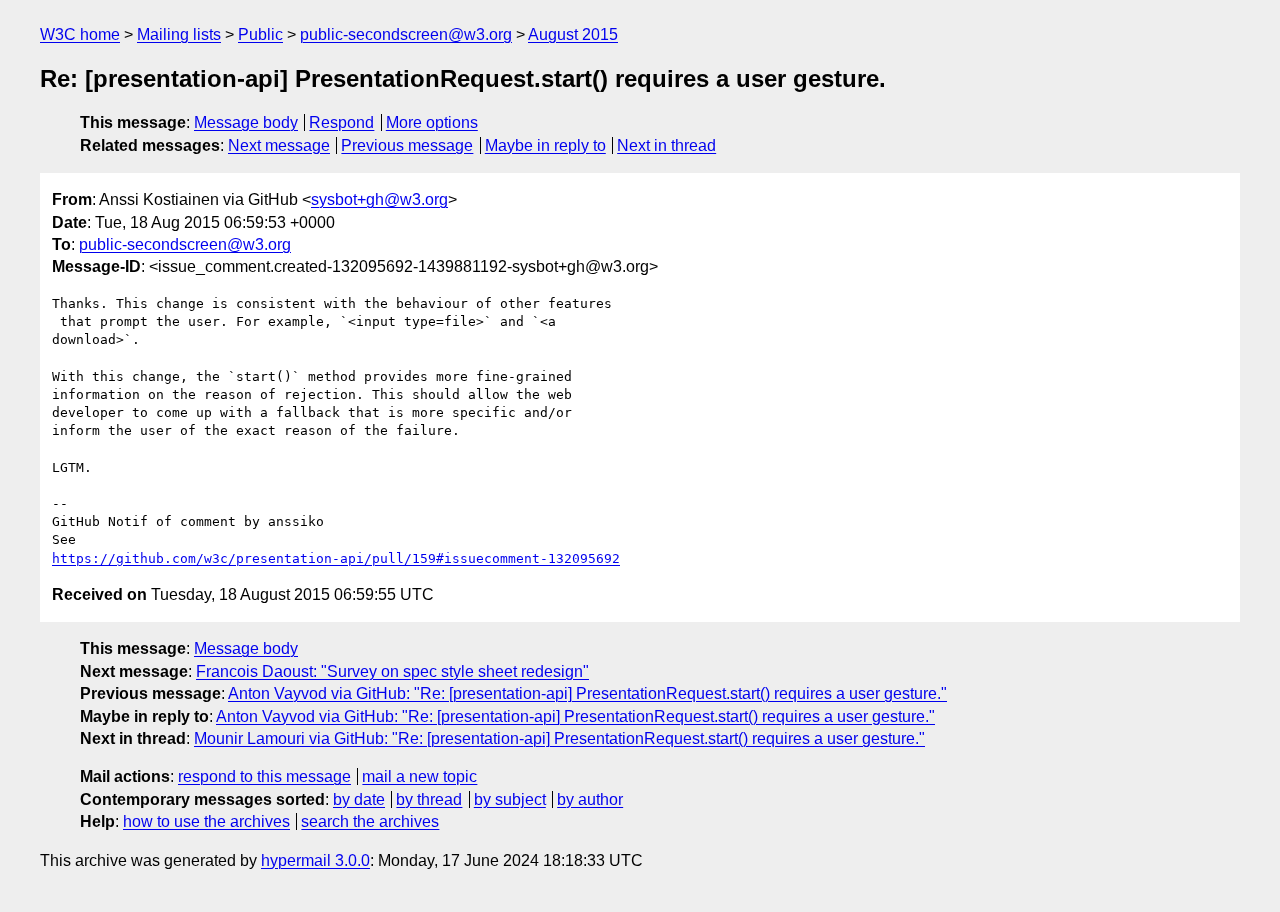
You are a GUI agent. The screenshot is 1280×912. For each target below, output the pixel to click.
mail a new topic (419, 776)
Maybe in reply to (545, 145)
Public (260, 34)
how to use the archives (206, 821)
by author (590, 799)
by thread (429, 799)
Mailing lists (179, 34)
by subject (510, 799)
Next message (279, 145)
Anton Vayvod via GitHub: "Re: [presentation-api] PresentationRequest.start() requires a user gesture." (587, 693)
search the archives (370, 821)
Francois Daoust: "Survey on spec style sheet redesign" (392, 671)
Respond (341, 122)
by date (359, 799)
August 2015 (573, 34)
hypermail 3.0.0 (315, 860)
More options (432, 122)
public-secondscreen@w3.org (406, 34)
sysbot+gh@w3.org (379, 199)
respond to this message (264, 776)
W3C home (80, 34)
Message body (246, 122)
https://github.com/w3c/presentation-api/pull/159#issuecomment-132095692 (336, 558)
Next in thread (666, 145)
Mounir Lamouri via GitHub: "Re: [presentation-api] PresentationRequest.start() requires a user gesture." (559, 738)
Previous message (407, 145)
